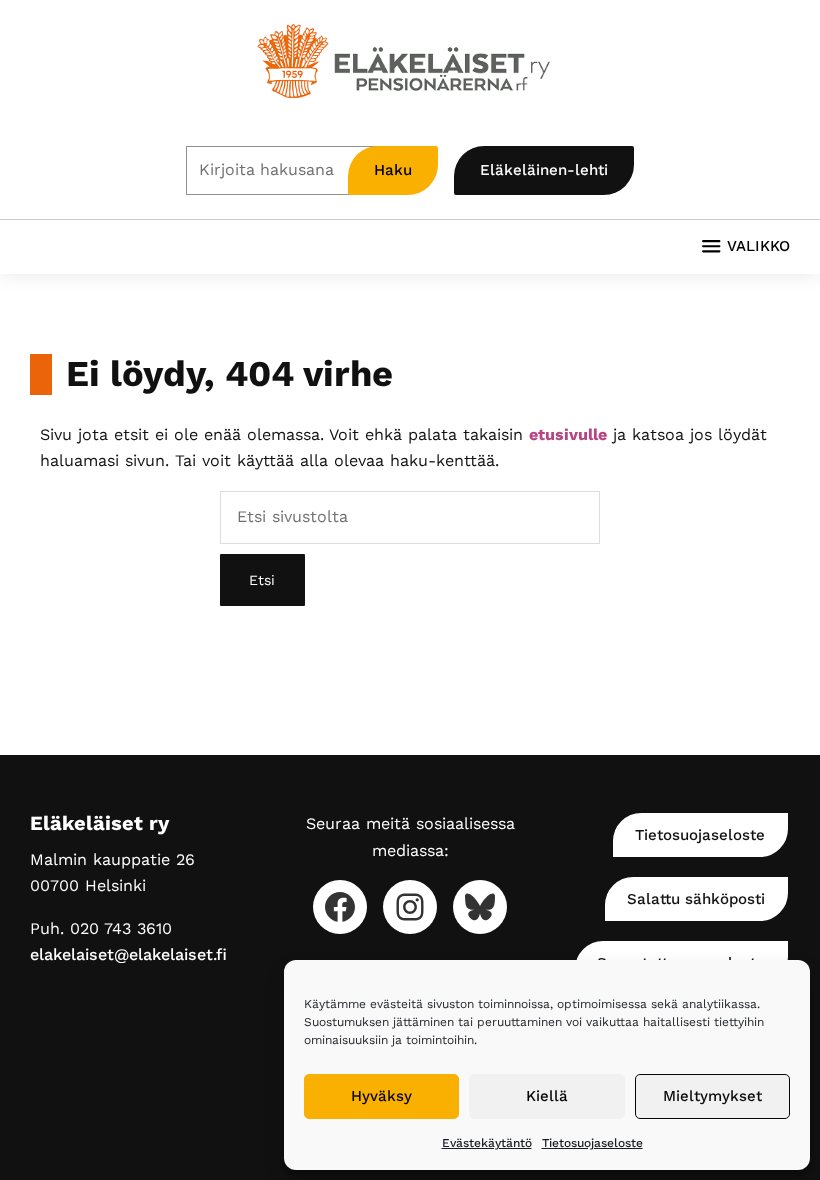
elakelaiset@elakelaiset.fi (128, 954)
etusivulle (568, 434)
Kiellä (547, 1096)
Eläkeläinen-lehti (544, 170)
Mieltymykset (712, 1096)
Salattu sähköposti (696, 899)
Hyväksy (381, 1096)
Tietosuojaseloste (592, 1143)
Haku (393, 170)
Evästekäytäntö (487, 1143)
